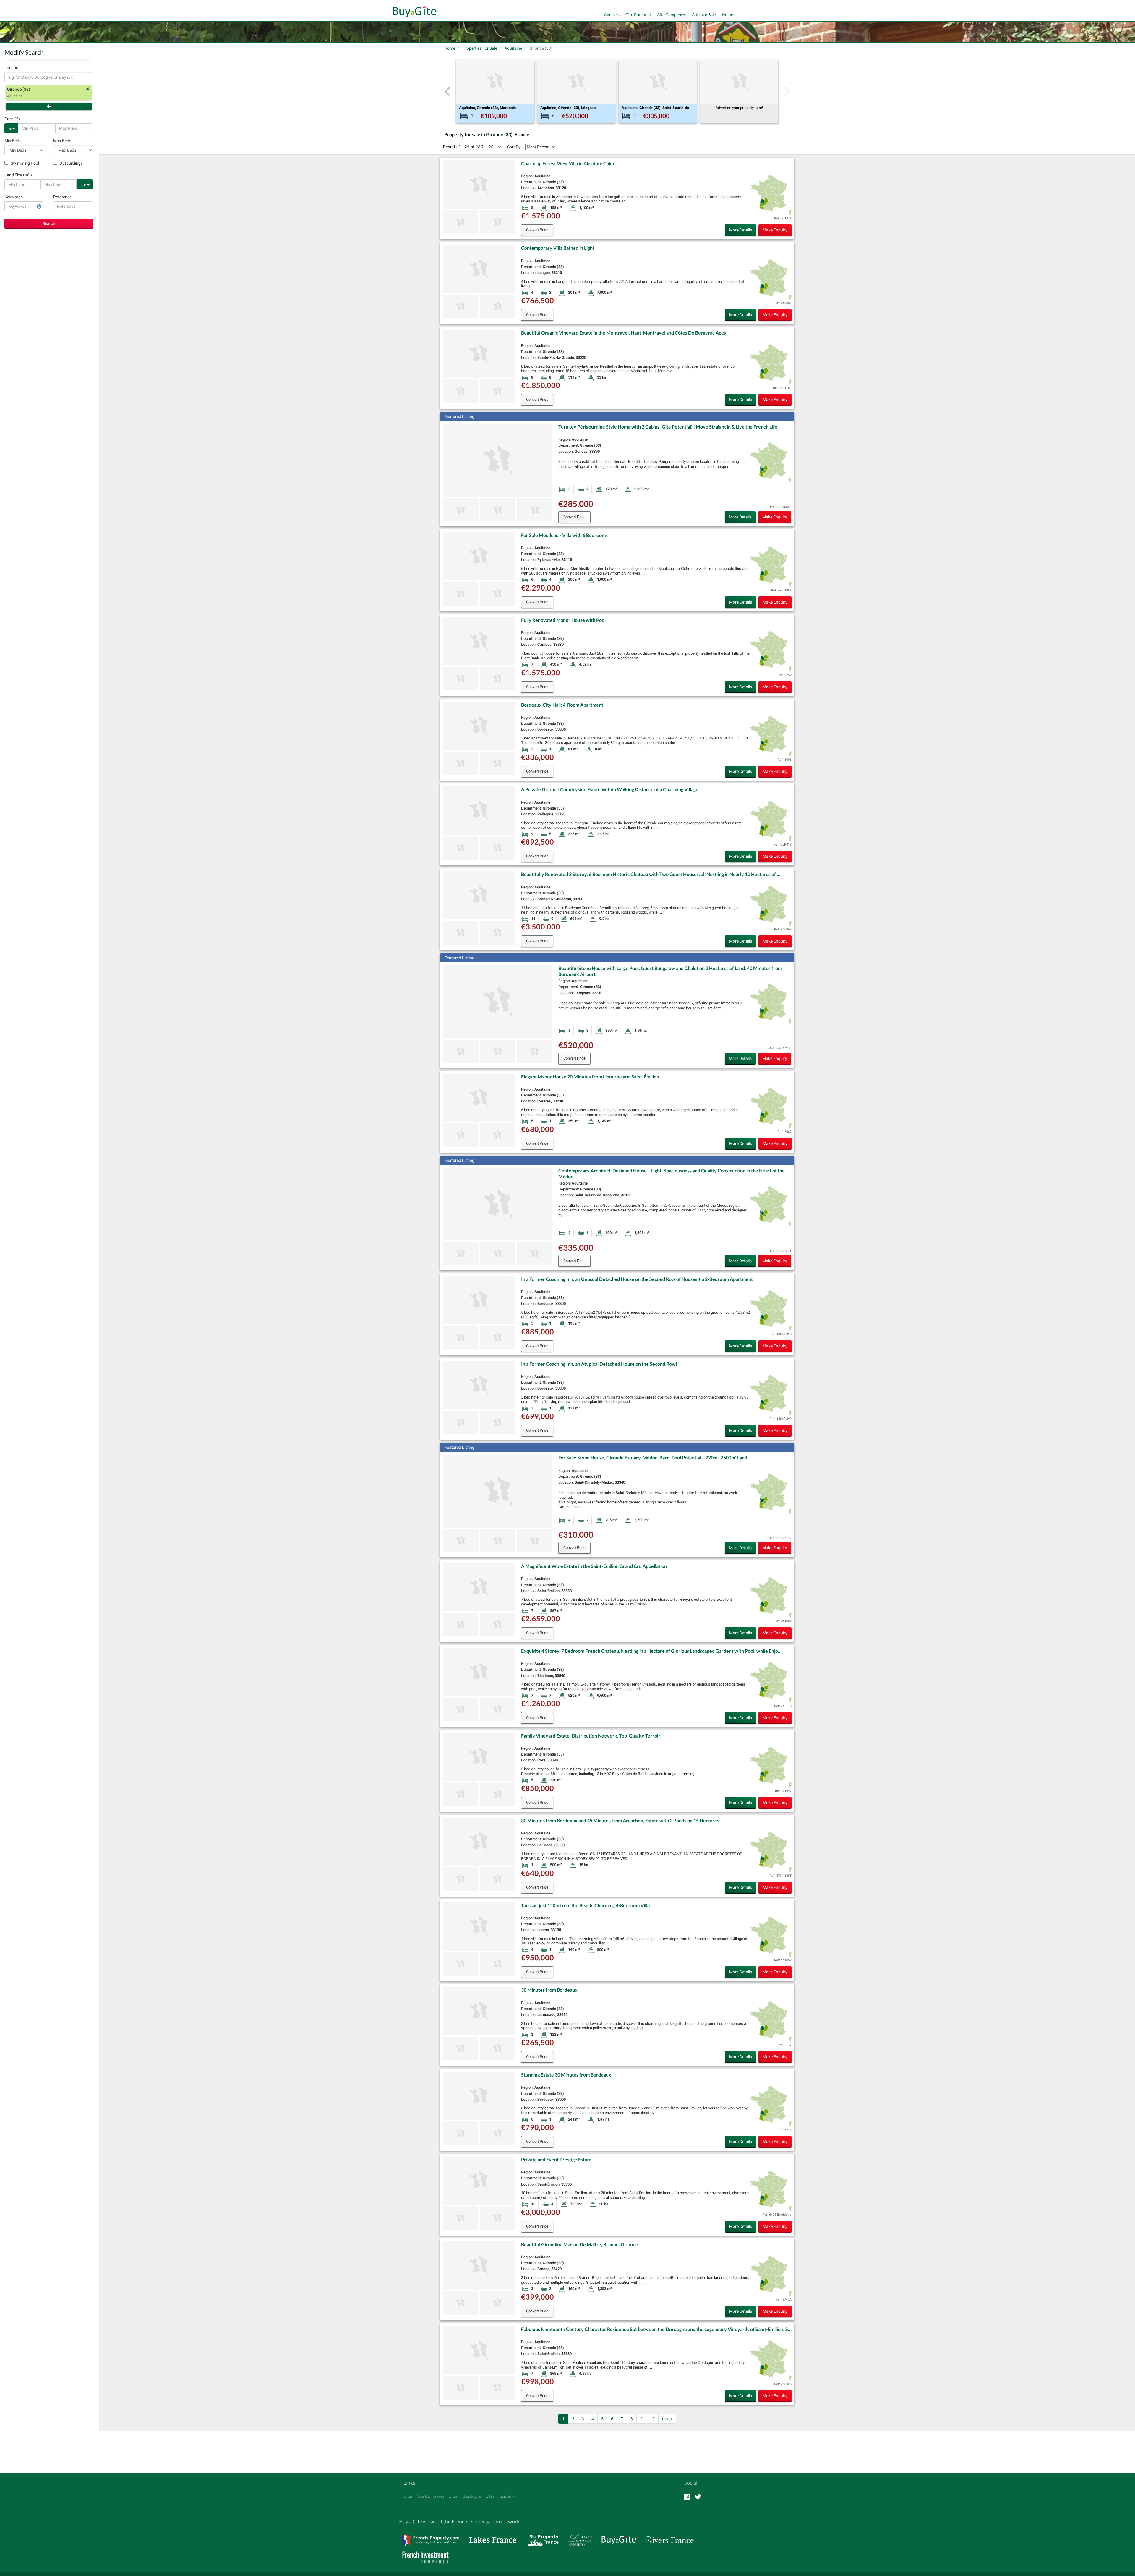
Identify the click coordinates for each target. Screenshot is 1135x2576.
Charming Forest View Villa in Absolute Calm (567, 163)
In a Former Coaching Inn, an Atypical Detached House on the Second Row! (599, 1364)
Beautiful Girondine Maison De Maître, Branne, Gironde (580, 2244)
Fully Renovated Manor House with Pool (563, 620)
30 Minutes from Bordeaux (549, 1990)
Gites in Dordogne (465, 2496)
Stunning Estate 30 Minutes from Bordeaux (566, 2075)
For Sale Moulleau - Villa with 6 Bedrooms (564, 535)
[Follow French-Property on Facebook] (687, 2497)
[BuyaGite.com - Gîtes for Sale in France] (622, 2537)
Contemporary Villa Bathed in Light (558, 248)
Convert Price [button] (537, 230)
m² (84, 184)
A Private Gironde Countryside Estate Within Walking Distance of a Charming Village (610, 789)
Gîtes (408, 2496)
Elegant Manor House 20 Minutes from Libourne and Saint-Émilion (590, 1077)
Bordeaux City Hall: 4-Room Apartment (562, 705)
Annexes (612, 15)
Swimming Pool (24, 163)
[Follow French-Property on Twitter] (698, 2497)
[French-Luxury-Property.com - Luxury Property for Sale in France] (583, 2537)
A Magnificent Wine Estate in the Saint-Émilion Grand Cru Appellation (594, 1566)
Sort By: (514, 147)
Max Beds (62, 141)
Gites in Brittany (500, 2496)
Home (727, 15)
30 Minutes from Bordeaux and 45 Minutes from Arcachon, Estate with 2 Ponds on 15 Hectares (620, 1820)
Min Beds (13, 141)
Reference (62, 197)
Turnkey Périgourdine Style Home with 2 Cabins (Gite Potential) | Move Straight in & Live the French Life (668, 427)
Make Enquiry (775, 230)
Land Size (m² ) (18, 175)
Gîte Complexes (671, 15)
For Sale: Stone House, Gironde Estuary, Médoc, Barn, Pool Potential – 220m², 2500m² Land (653, 1457)
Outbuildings (71, 163)
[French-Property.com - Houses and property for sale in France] (433, 2537)
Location (13, 68)
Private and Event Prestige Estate (556, 2159)
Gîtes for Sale (704, 15)
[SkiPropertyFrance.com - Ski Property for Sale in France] (545, 2537)
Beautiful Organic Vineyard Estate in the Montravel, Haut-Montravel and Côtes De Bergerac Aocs (624, 333)
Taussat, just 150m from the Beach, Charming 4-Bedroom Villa (585, 1905)
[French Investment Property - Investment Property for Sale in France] (429, 2555)
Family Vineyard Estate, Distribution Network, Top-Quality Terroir (591, 1736)
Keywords (14, 197)
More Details (741, 230)
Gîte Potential (638, 15)
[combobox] (49, 77)
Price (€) (12, 119)
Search (49, 223)
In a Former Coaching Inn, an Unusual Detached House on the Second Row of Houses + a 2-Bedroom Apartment (637, 1279)
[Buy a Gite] (413, 12)
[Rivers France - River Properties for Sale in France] (673, 2537)
